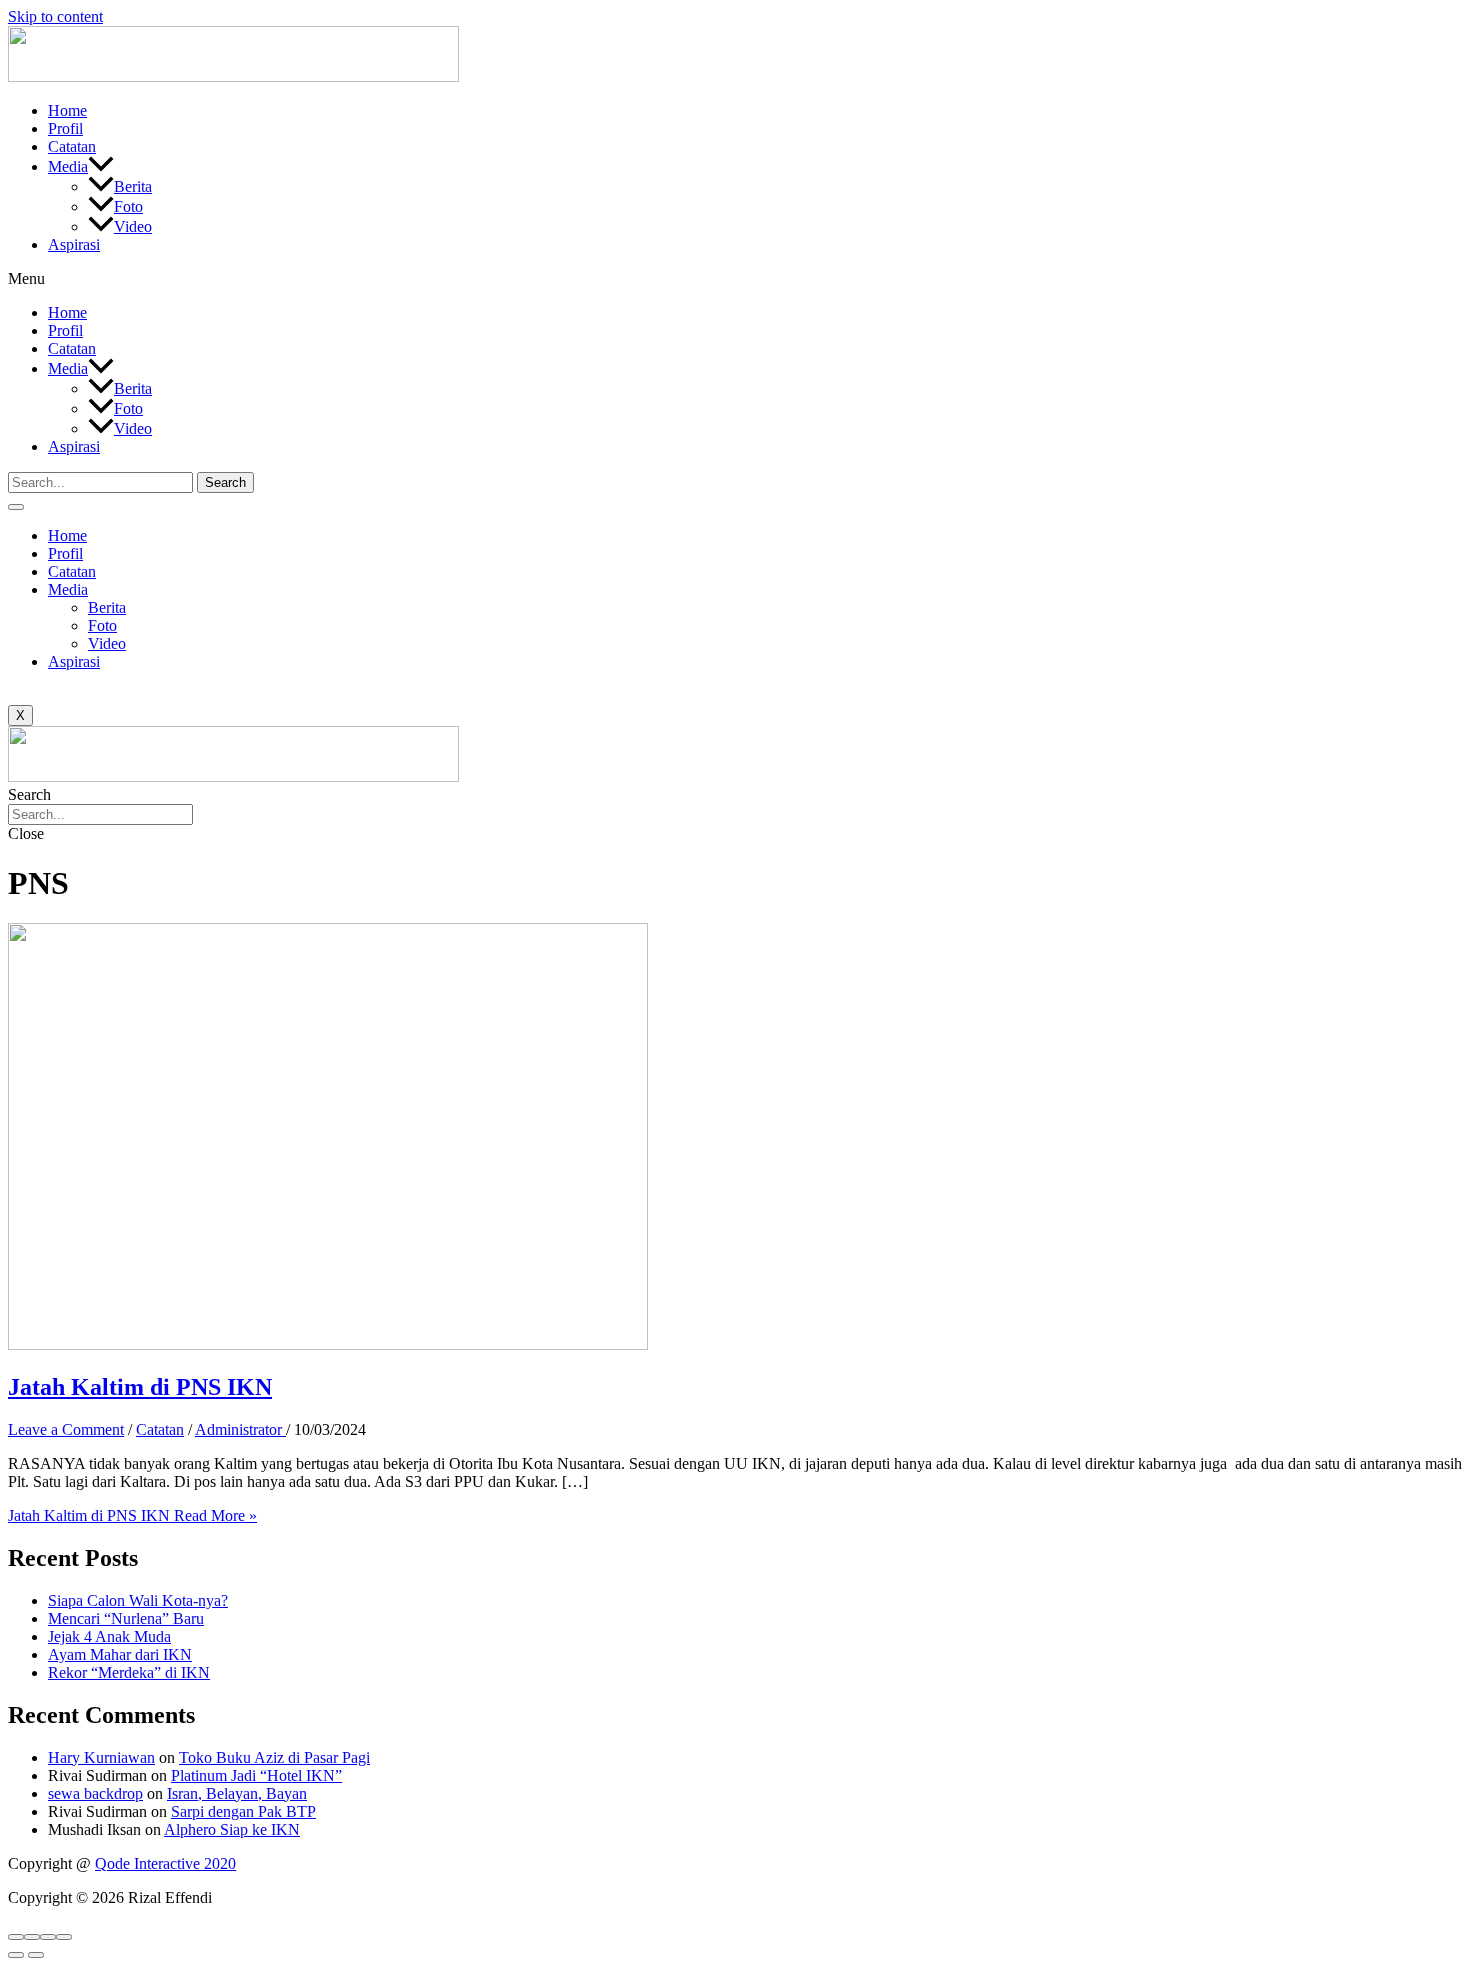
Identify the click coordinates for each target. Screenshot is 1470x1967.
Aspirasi (74, 244)
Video (133, 226)
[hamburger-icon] (16, 507)
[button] (735, 279)
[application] (101, 166)
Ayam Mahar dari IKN (120, 1654)
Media (68, 166)
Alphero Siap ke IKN (232, 1829)
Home (67, 110)
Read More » (132, 1515)
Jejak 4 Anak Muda (109, 1636)
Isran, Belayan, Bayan (237, 1793)
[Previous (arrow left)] (16, 1955)
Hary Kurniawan (101, 1757)
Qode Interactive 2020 (165, 1863)
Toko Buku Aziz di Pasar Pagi (274, 1757)
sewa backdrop (95, 1793)
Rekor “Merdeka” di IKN (129, 1672)
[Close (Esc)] (16, 1937)
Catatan (72, 146)
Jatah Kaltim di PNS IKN (140, 1387)
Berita (133, 186)
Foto (128, 206)
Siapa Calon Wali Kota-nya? (138, 1600)
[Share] (32, 1937)
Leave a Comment (66, 1429)
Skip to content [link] (55, 16)
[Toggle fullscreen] (48, 1937)
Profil (65, 128)
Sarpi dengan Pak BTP (243, 1811)
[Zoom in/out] (64, 1937)
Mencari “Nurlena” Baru (126, 1618)
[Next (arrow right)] (36, 1955)
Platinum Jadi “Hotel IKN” (256, 1775)
